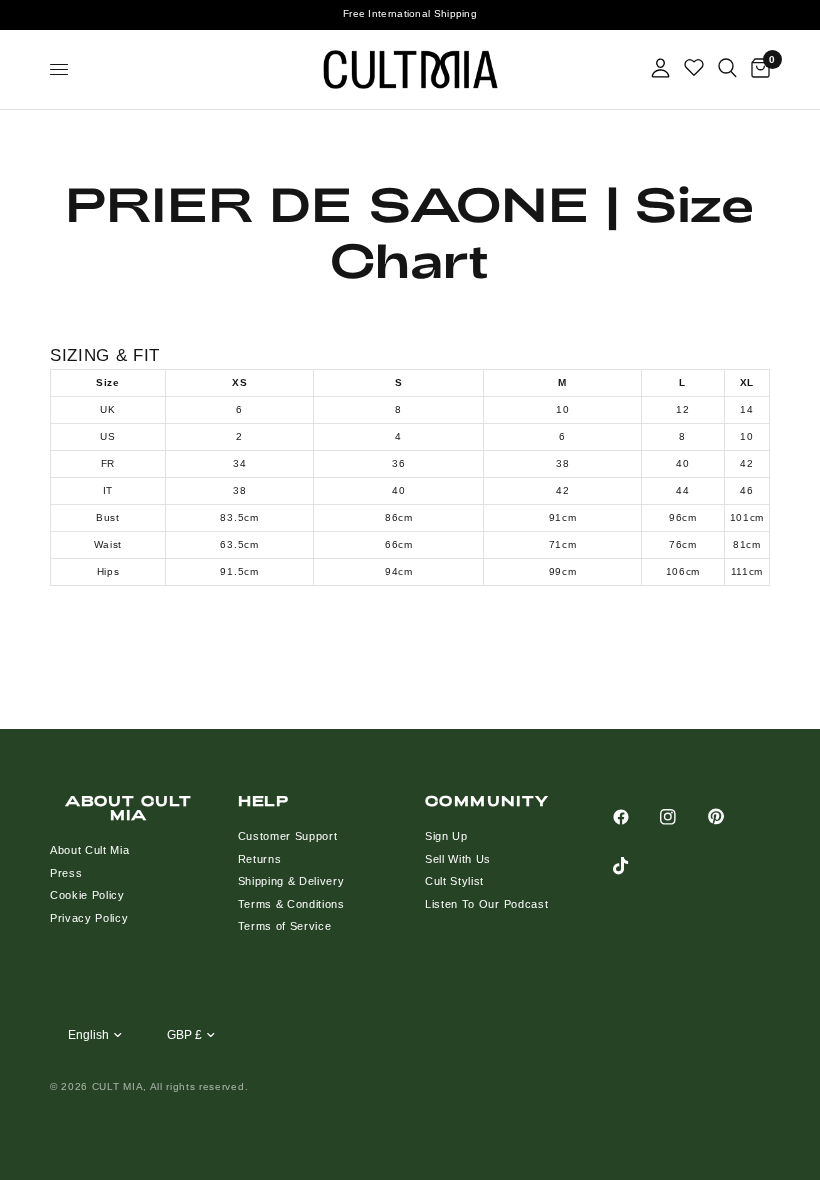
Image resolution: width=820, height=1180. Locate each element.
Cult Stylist (454, 881)
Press (66, 873)
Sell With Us (458, 859)
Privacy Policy (89, 918)
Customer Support (288, 836)
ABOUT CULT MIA (128, 808)
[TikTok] (635, 866)
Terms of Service (285, 926)
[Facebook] (635, 817)
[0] (757, 69)
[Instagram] (682, 817)
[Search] (727, 68)
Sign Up (446, 836)
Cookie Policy (87, 895)
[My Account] (660, 68)
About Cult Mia (90, 850)
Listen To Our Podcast (486, 904)
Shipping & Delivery (291, 881)
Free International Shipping (410, 14)
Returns (260, 859)
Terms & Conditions (291, 904)
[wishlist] (694, 67)
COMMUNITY (487, 801)
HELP (264, 801)
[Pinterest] (730, 816)
